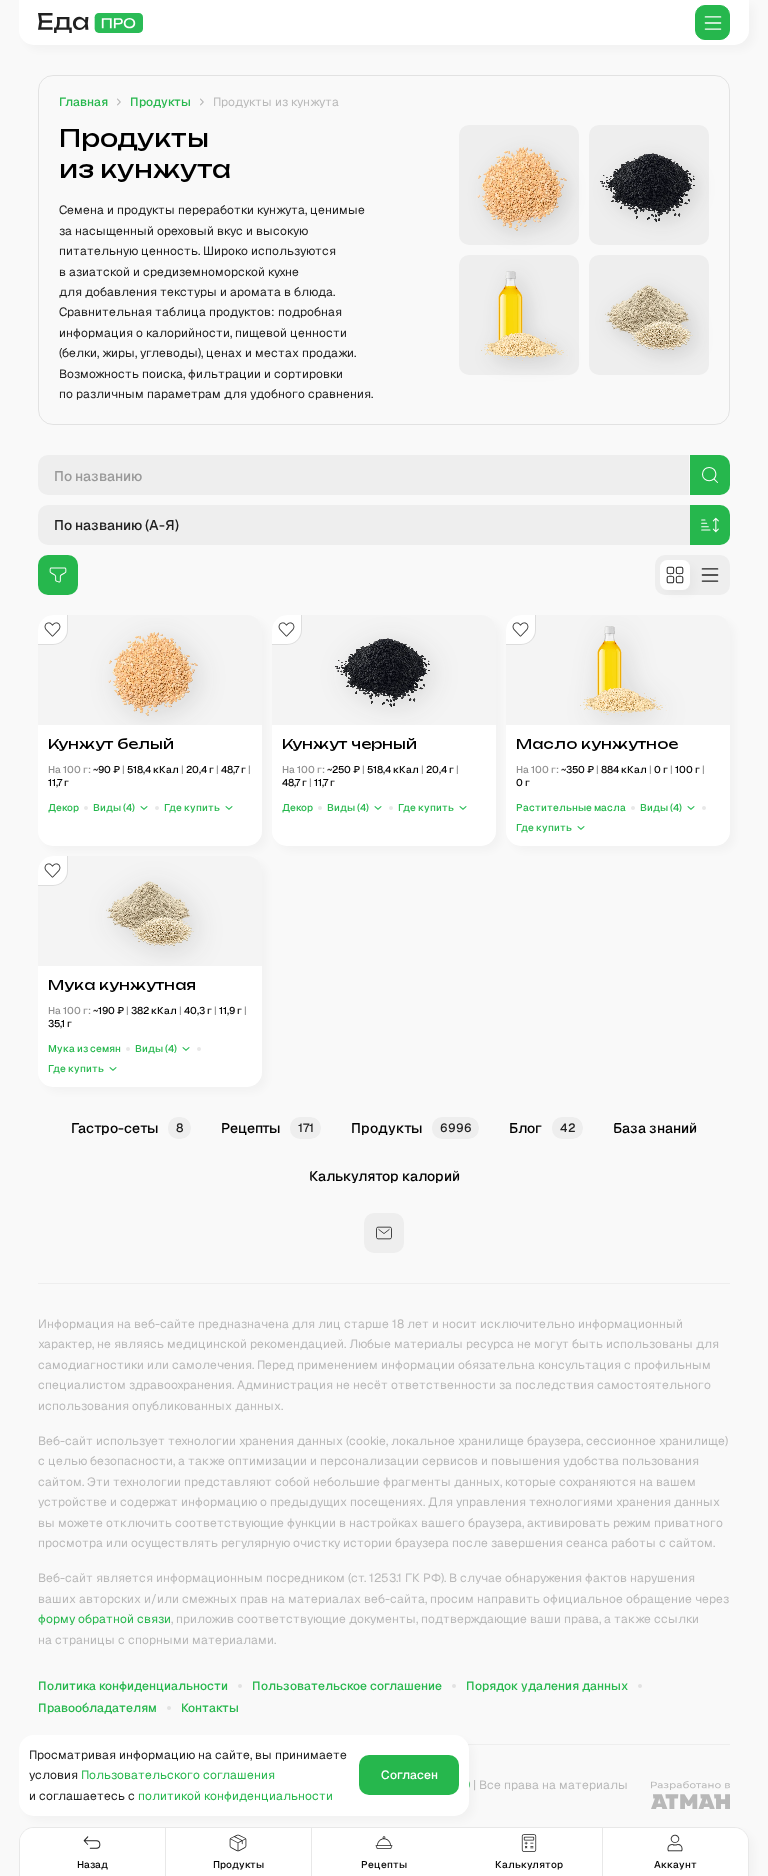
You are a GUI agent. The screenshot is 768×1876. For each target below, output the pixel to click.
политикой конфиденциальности (235, 1796)
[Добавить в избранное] (53, 630)
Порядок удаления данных (547, 1686)
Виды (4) (114, 808)
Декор (63, 808)
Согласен (409, 1775)
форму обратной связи (104, 1619)
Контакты (210, 1708)
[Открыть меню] (712, 22)
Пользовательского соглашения (178, 1775)
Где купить (192, 808)
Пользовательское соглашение (347, 1686)
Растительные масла (571, 808)
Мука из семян (84, 1048)
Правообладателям (97, 1708)
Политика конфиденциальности (133, 1686)
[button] (121, 808)
